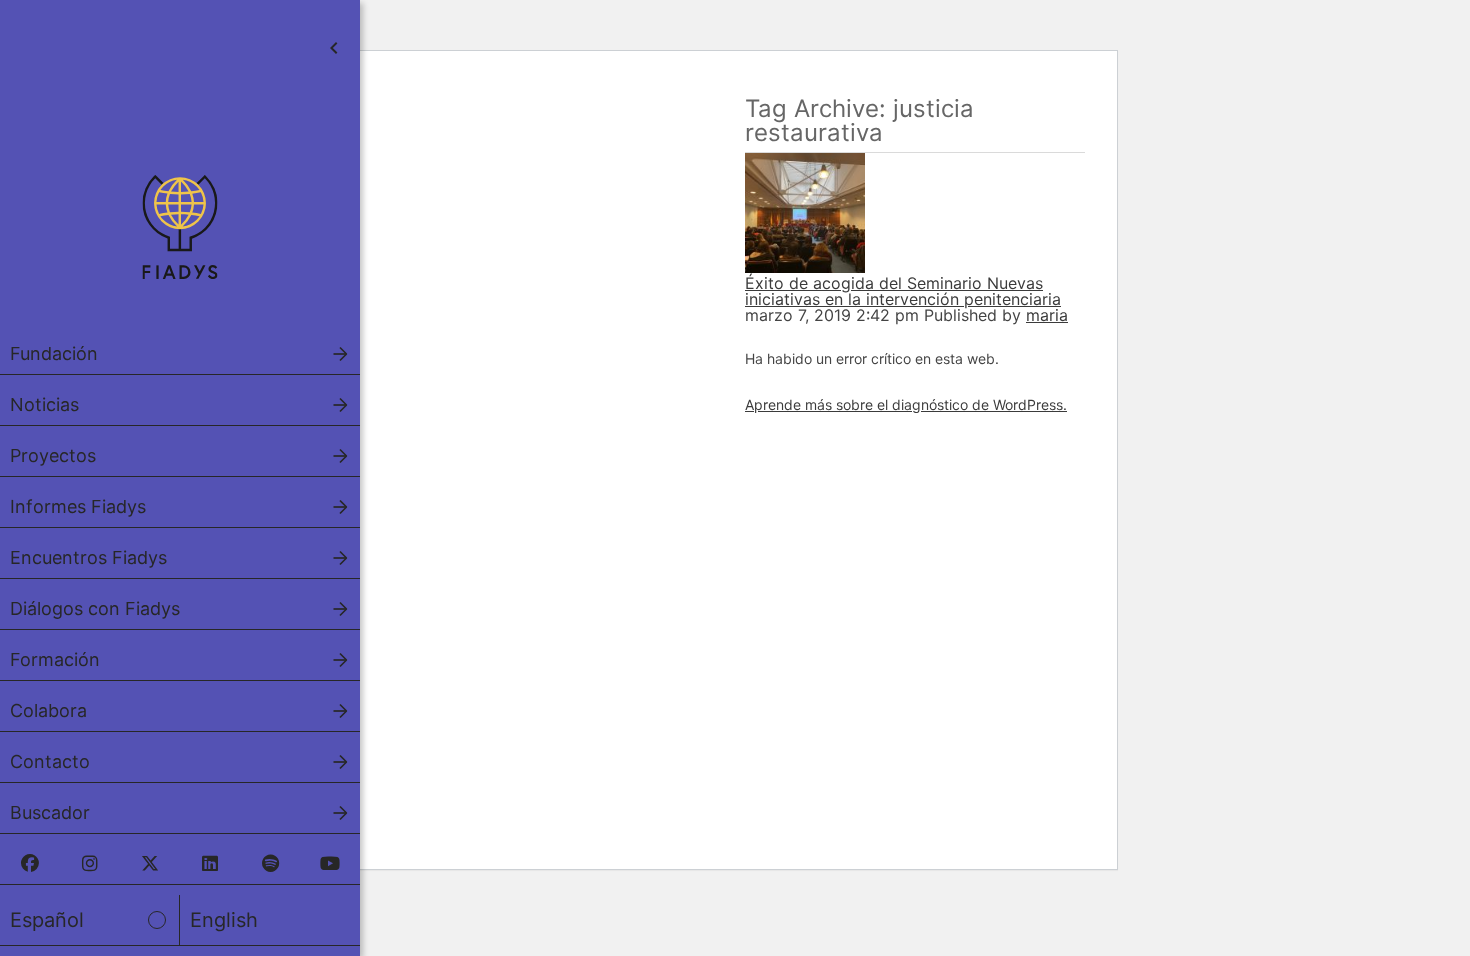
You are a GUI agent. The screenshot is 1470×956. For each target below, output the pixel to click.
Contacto (50, 761)
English (224, 920)
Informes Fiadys (78, 506)
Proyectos (53, 455)
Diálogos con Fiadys (95, 608)
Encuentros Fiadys (88, 557)
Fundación (54, 353)
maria (1047, 315)
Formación (55, 659)
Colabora (48, 710)
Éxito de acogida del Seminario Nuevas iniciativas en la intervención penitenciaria (903, 291)
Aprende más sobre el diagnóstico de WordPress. (906, 404)
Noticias (44, 404)
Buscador (50, 812)
